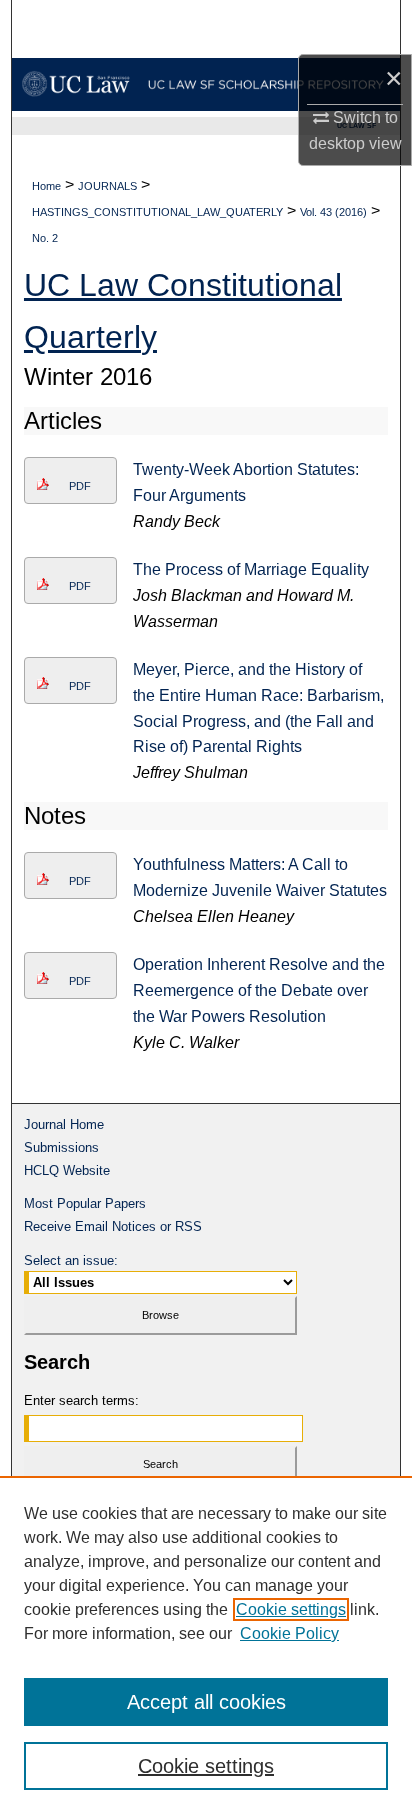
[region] (206, 1645)
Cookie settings (291, 1609)
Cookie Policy (289, 1633)
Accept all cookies (206, 1702)
